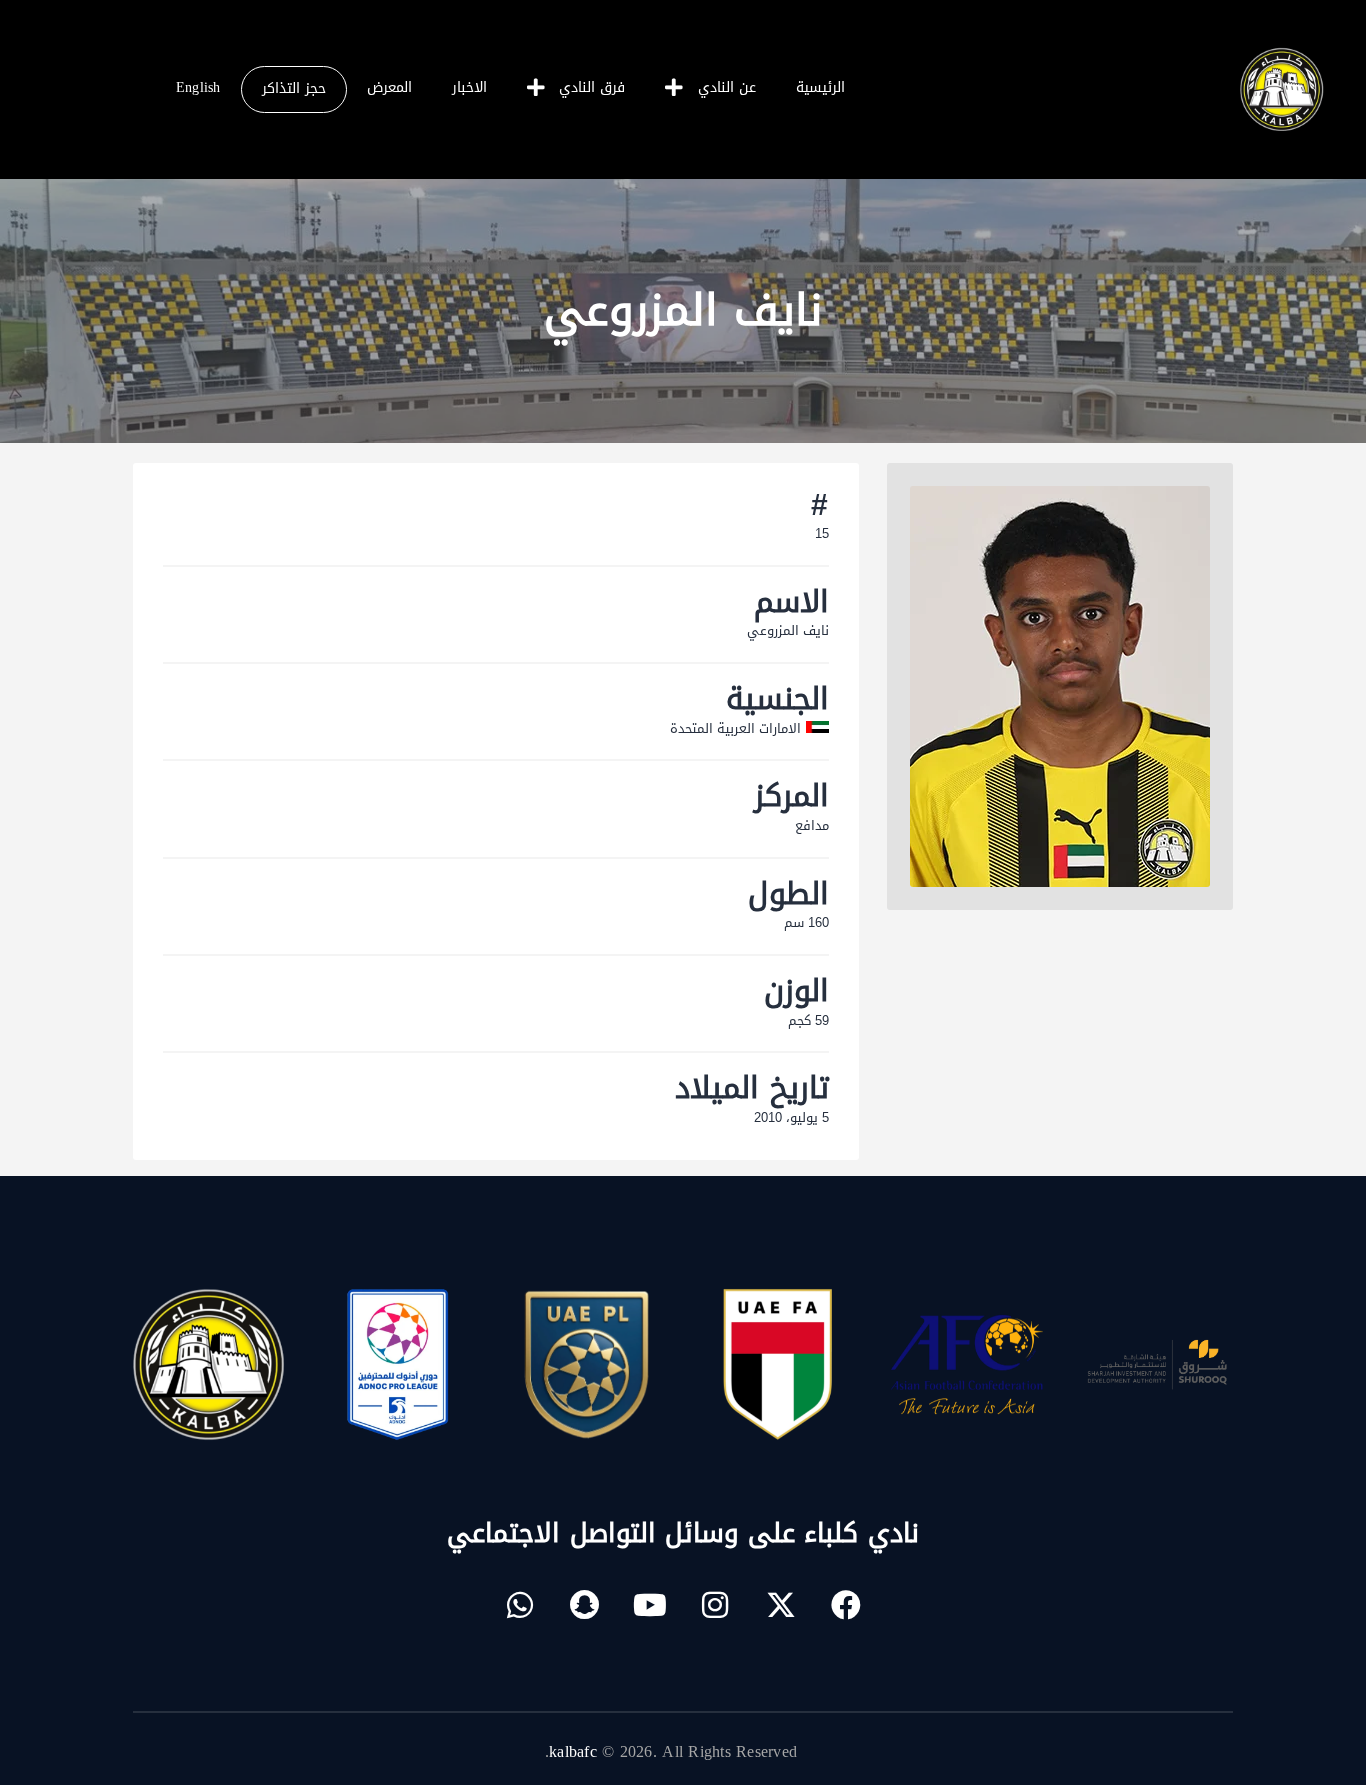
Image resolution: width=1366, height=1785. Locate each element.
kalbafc (573, 1751)
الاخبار (469, 87)
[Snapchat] (585, 1605)
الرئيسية (820, 87)
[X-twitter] (781, 1605)
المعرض (389, 87)
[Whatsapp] (520, 1605)
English (198, 87)
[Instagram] (716, 1605)
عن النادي (727, 87)
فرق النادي (592, 87)
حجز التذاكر (294, 88)
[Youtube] (650, 1605)
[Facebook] (846, 1605)
